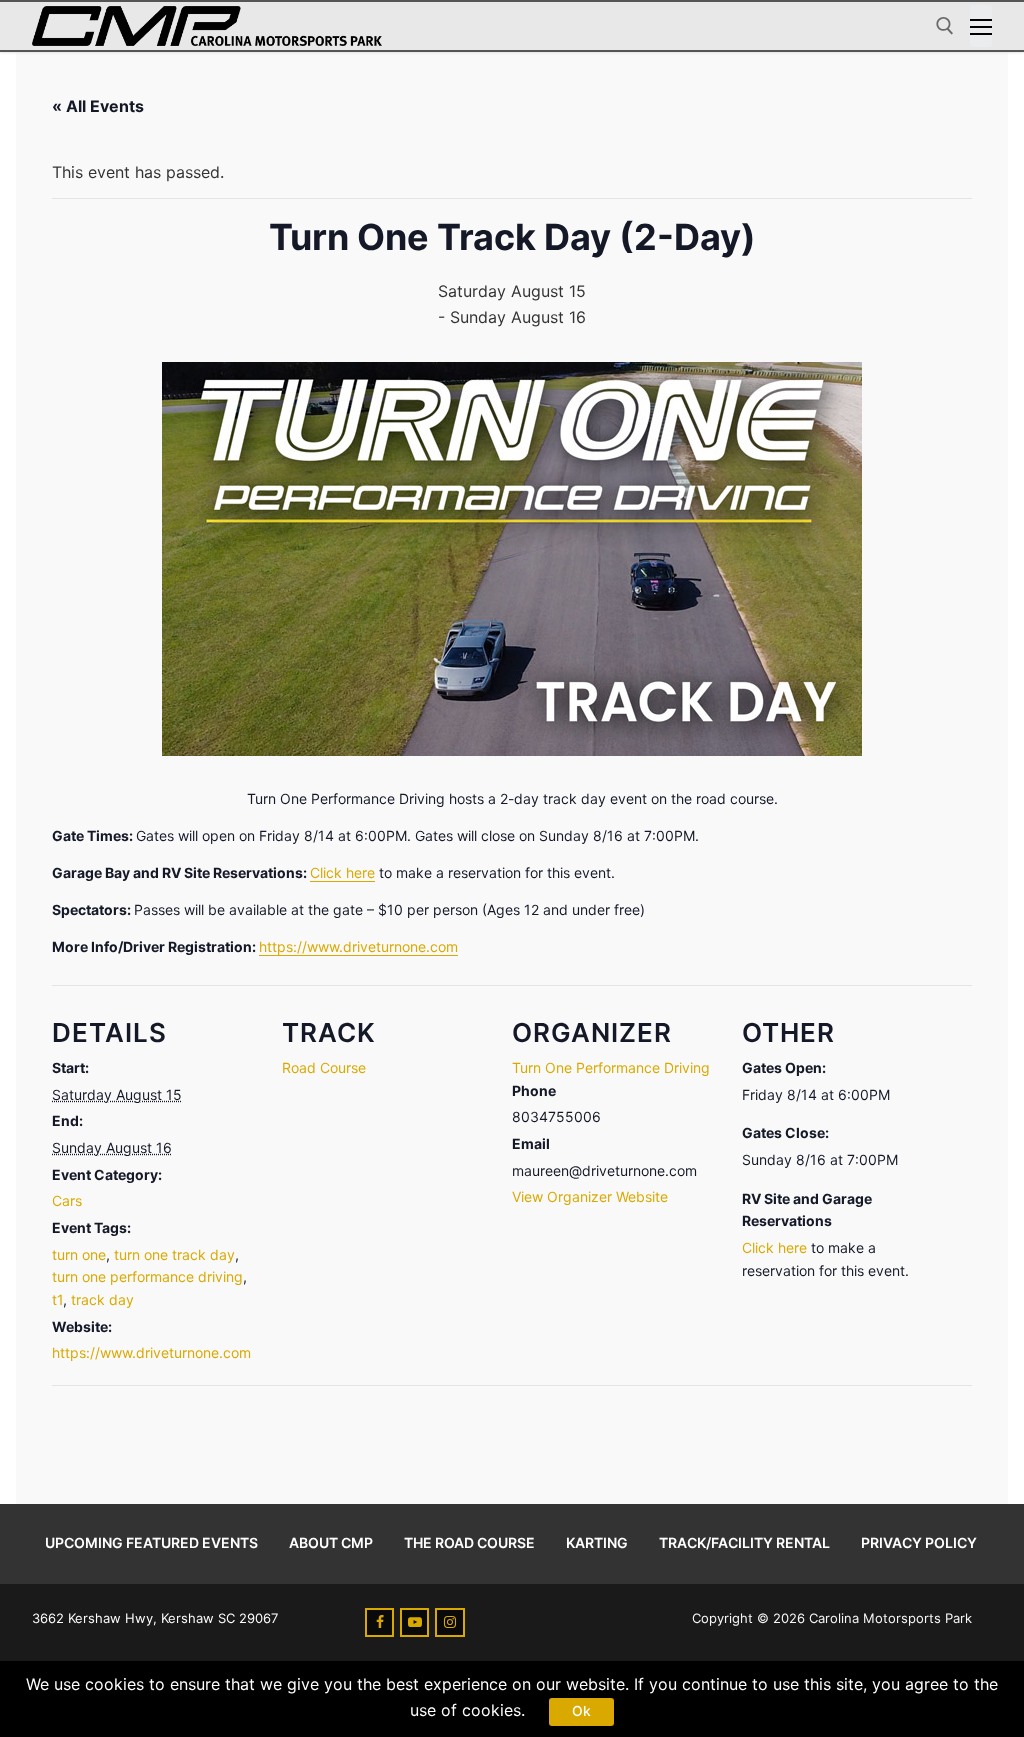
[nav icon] (981, 26)
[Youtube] (414, 1622)
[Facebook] (379, 1622)
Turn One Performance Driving (611, 1067)
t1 (57, 1299)
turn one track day (174, 1254)
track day (102, 1299)
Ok (581, 1711)
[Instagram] (449, 1622)
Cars (67, 1200)
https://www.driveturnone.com (358, 946)
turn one (79, 1254)
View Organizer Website (590, 1196)
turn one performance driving (147, 1276)
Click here (342, 872)
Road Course (324, 1067)
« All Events (98, 106)
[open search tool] (945, 26)
